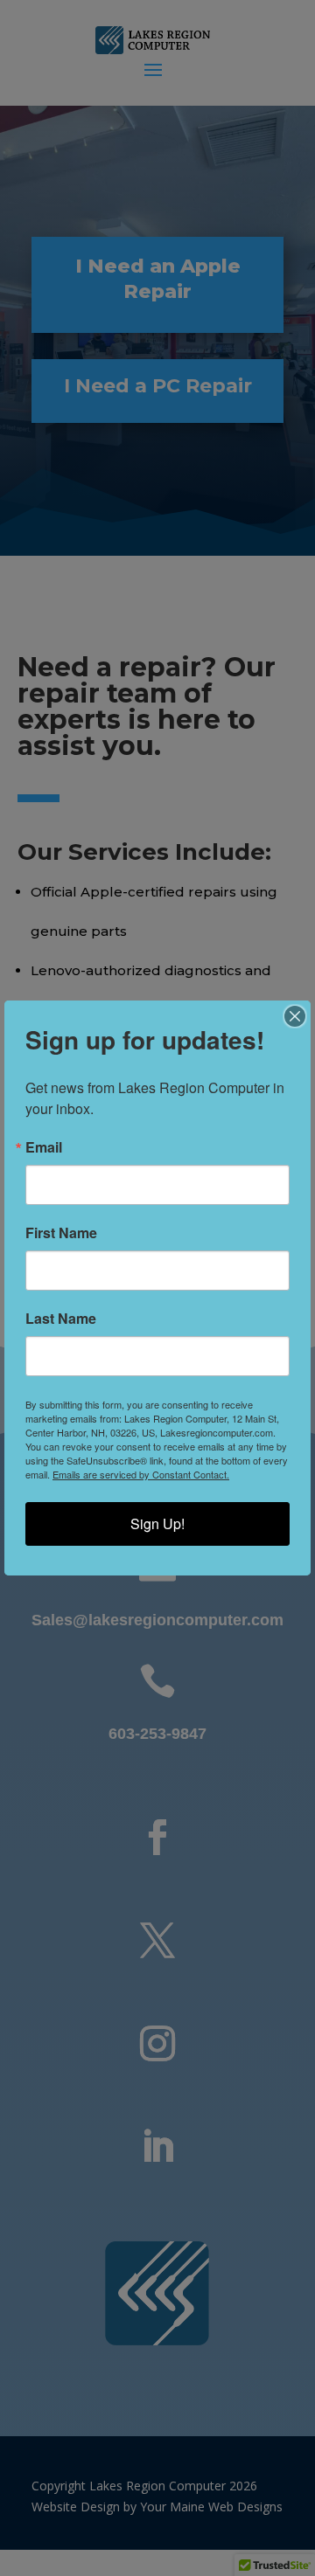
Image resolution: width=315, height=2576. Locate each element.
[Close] (295, 1016)
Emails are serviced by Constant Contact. (141, 1474)
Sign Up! (157, 1523)
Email (44, 1147)
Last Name (61, 1319)
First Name (61, 1233)
